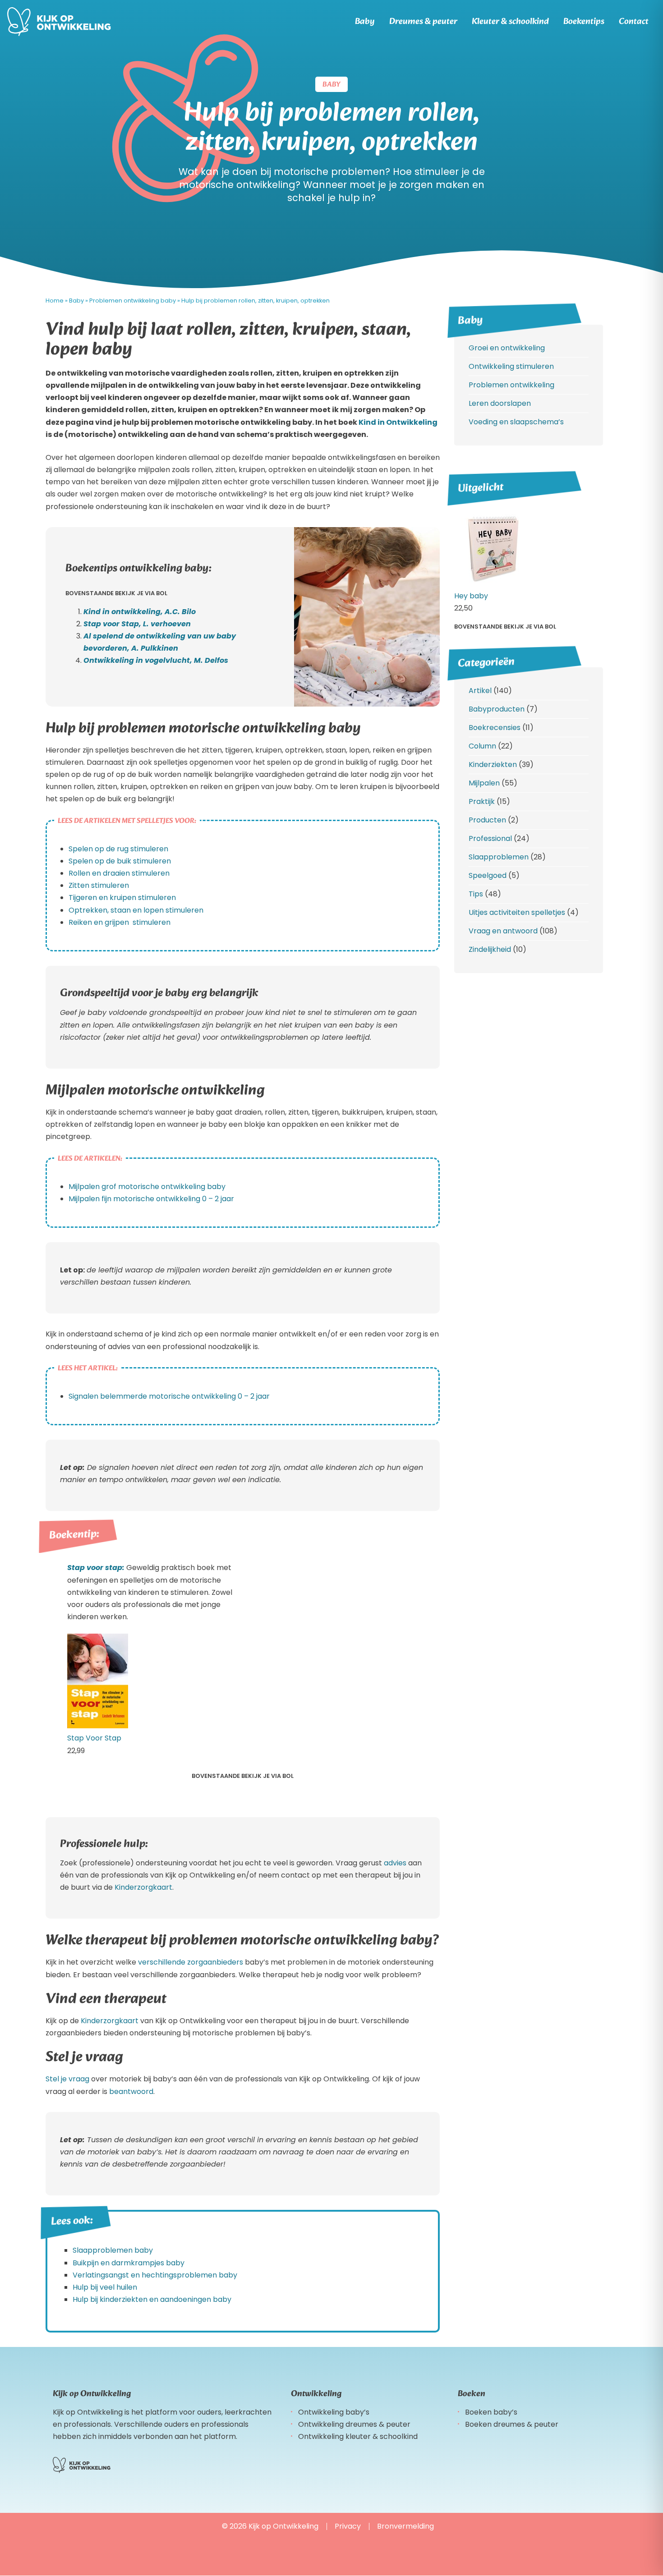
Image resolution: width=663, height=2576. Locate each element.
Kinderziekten (493, 765)
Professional (490, 838)
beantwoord (131, 2092)
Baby (365, 22)
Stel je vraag (67, 2079)
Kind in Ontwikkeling (398, 422)
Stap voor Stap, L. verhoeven (137, 624)
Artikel (480, 691)
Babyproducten (497, 709)
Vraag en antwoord (503, 931)
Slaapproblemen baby (113, 2250)
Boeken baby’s (491, 2412)
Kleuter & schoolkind (510, 22)
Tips (476, 894)
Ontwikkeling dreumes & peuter (354, 2424)
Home (55, 301)
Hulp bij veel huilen (105, 2287)
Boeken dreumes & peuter (512, 2424)
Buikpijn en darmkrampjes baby (129, 2263)
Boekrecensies (495, 728)
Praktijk (482, 801)
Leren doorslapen (500, 403)
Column (482, 746)
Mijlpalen (484, 783)
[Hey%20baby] (492, 584)
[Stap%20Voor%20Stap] (98, 1726)
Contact (634, 22)
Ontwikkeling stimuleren (511, 366)
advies (396, 1863)
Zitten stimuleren (99, 885)
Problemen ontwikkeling (511, 385)
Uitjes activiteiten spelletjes (517, 912)
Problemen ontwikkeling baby (133, 301)
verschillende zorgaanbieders (191, 1962)
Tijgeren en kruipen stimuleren (122, 898)
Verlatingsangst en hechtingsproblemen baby (155, 2275)
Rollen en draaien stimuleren (119, 873)
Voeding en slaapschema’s (516, 422)
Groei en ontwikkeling (507, 348)
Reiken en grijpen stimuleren (120, 922)
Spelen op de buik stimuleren (120, 861)
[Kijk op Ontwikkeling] (59, 22)
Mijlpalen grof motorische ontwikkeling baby (147, 1187)
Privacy (348, 2526)
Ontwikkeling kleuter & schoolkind (358, 2436)
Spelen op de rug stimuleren (118, 849)
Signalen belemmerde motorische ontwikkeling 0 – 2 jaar (169, 1396)
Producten (487, 820)
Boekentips (584, 22)
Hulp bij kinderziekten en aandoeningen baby (152, 2299)
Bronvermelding (405, 2526)
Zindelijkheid (490, 949)
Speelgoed (488, 875)
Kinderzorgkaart (143, 1887)
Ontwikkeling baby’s (334, 2412)
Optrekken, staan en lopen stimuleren (136, 910)
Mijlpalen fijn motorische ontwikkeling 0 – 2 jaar (151, 1199)
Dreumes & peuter (423, 22)
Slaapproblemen (499, 857)
